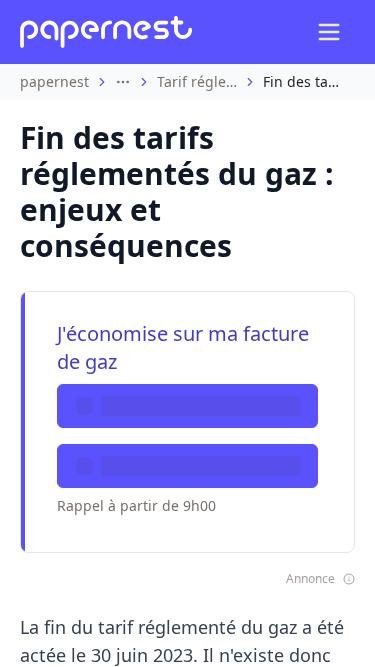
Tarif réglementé (197, 81)
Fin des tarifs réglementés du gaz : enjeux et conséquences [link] (303, 81)
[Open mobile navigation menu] (329, 32)
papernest (54, 81)
